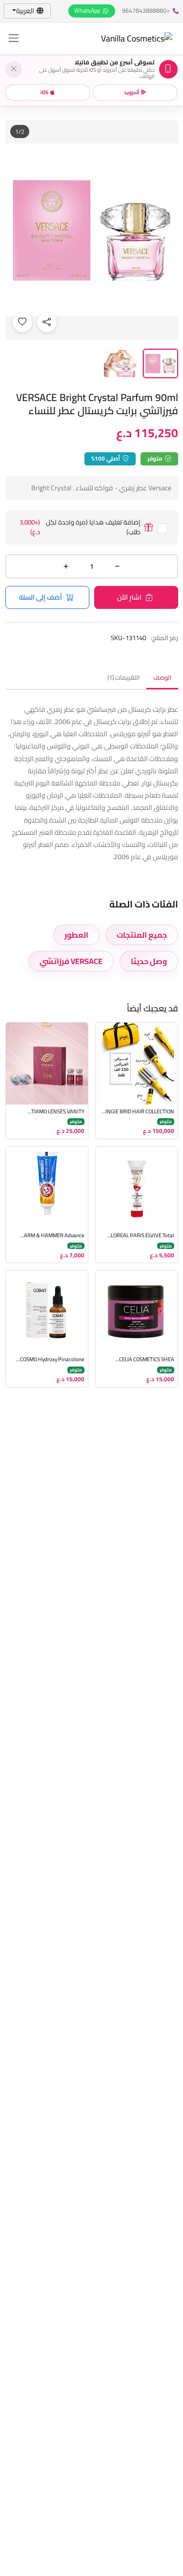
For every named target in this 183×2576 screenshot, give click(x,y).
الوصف (162, 677)
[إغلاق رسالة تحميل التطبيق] (14, 69)
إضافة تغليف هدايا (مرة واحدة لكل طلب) (80, 527)
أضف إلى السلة (41, 597)
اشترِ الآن (129, 597)
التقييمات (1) (123, 677)
